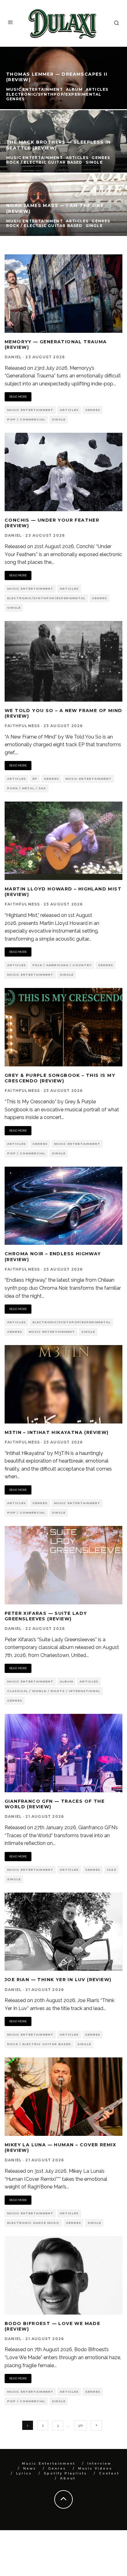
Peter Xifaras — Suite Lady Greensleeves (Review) (46, 1616)
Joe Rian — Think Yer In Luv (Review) (58, 1980)
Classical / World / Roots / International (54, 1691)
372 (80, 2425)
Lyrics (24, 2473)
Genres (93, 410)
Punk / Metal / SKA (27, 788)
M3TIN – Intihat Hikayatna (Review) (57, 1432)
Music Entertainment (30, 410)
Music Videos (95, 2469)
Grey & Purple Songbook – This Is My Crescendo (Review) (60, 1078)
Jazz (112, 1870)
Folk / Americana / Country (62, 965)
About (68, 2478)
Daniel (13, 357)
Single (59, 419)
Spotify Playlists (65, 2473)
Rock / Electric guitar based (39, 2044)
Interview (99, 2464)
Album (66, 1681)
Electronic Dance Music (33, 2223)
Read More (18, 397)
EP (35, 779)
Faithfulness (22, 726)
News (30, 2469)
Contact (109, 2473)
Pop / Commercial (26, 419)
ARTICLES (69, 410)
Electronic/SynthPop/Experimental (46, 598)
